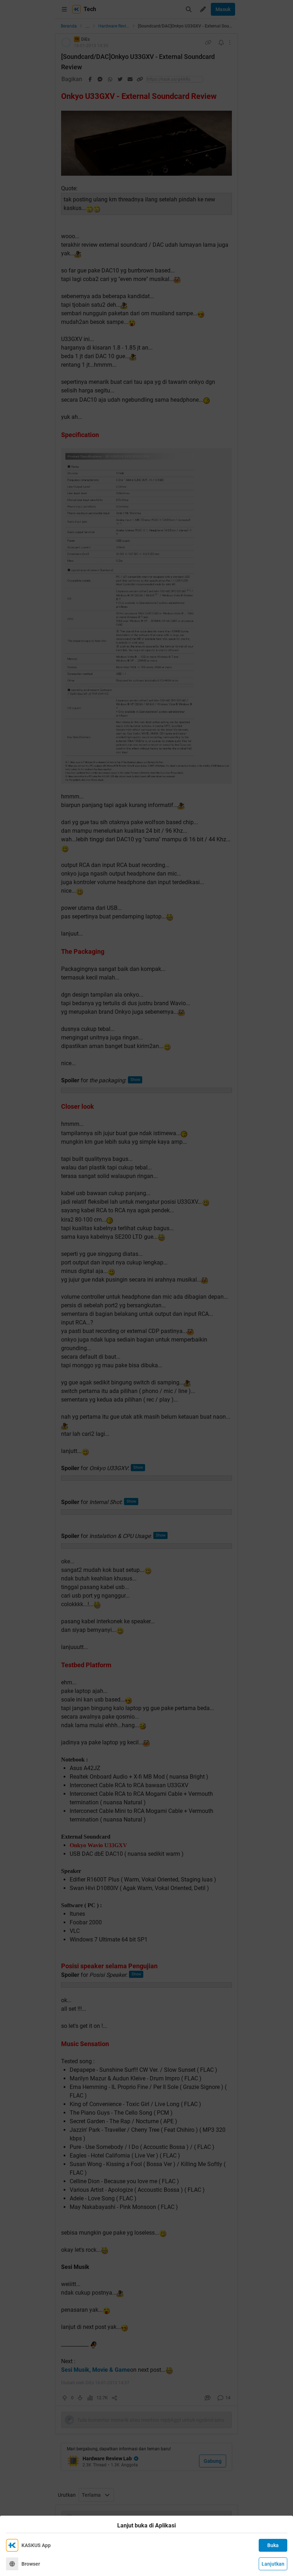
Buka (273, 2545)
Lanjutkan (273, 2564)
